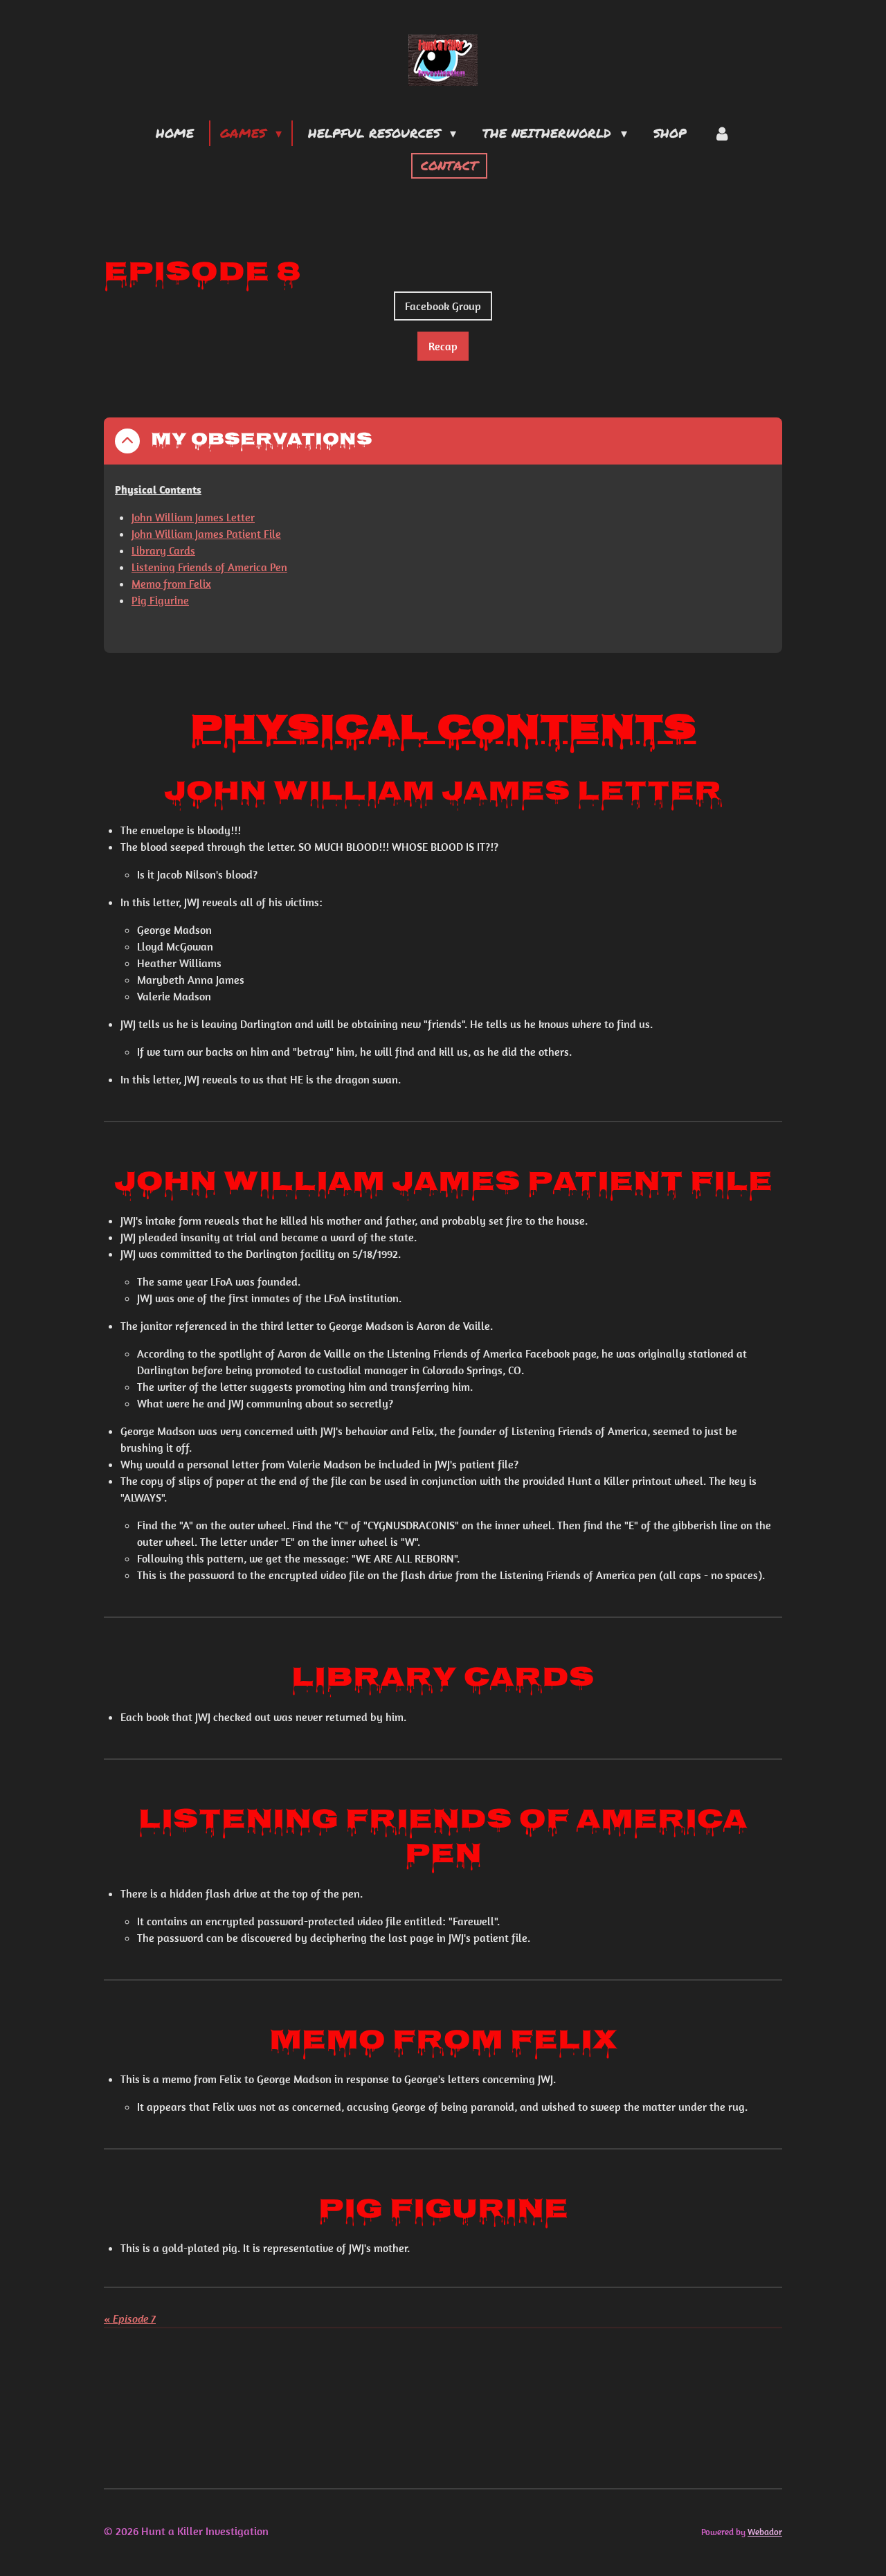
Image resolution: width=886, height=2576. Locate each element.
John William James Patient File (206, 534)
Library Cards (163, 550)
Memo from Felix (171, 584)
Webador (765, 2532)
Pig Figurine (160, 600)
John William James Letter (193, 517)
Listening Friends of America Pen (209, 567)
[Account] (722, 133)
